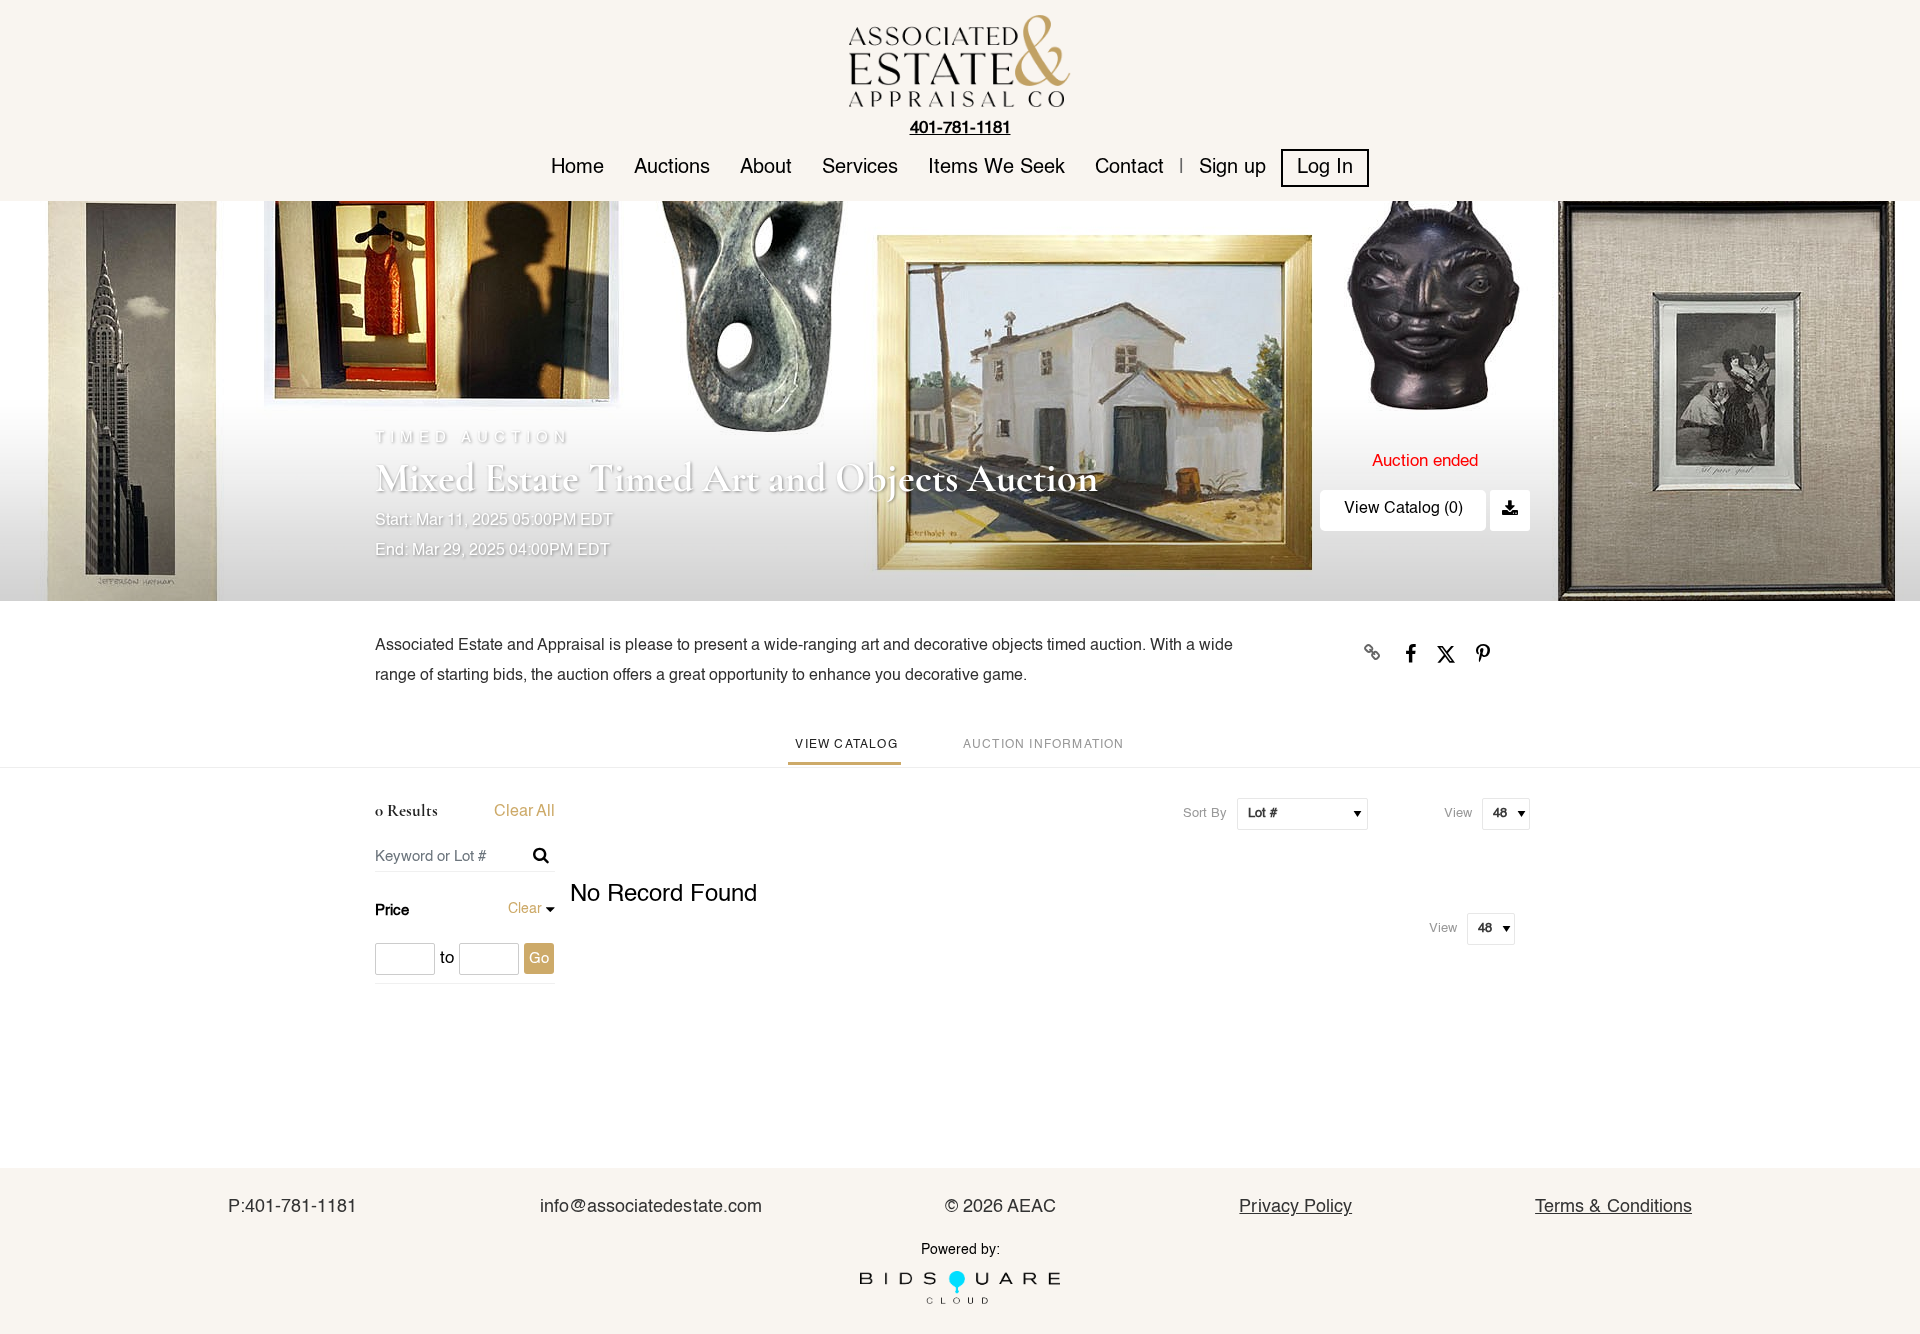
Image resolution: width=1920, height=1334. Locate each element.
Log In (1325, 168)
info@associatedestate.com (651, 1207)
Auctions (672, 168)
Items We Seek (996, 168)
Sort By (1205, 813)
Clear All (524, 812)
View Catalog (846, 745)
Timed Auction (473, 437)
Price (392, 910)
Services (860, 168)
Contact (1129, 168)
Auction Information (1044, 745)
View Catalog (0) (1403, 509)
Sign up (1232, 168)
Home (577, 168)
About (766, 168)
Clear (525, 909)
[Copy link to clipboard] (1373, 654)
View (1458, 813)
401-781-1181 (960, 128)
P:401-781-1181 (292, 1207)
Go (539, 958)
